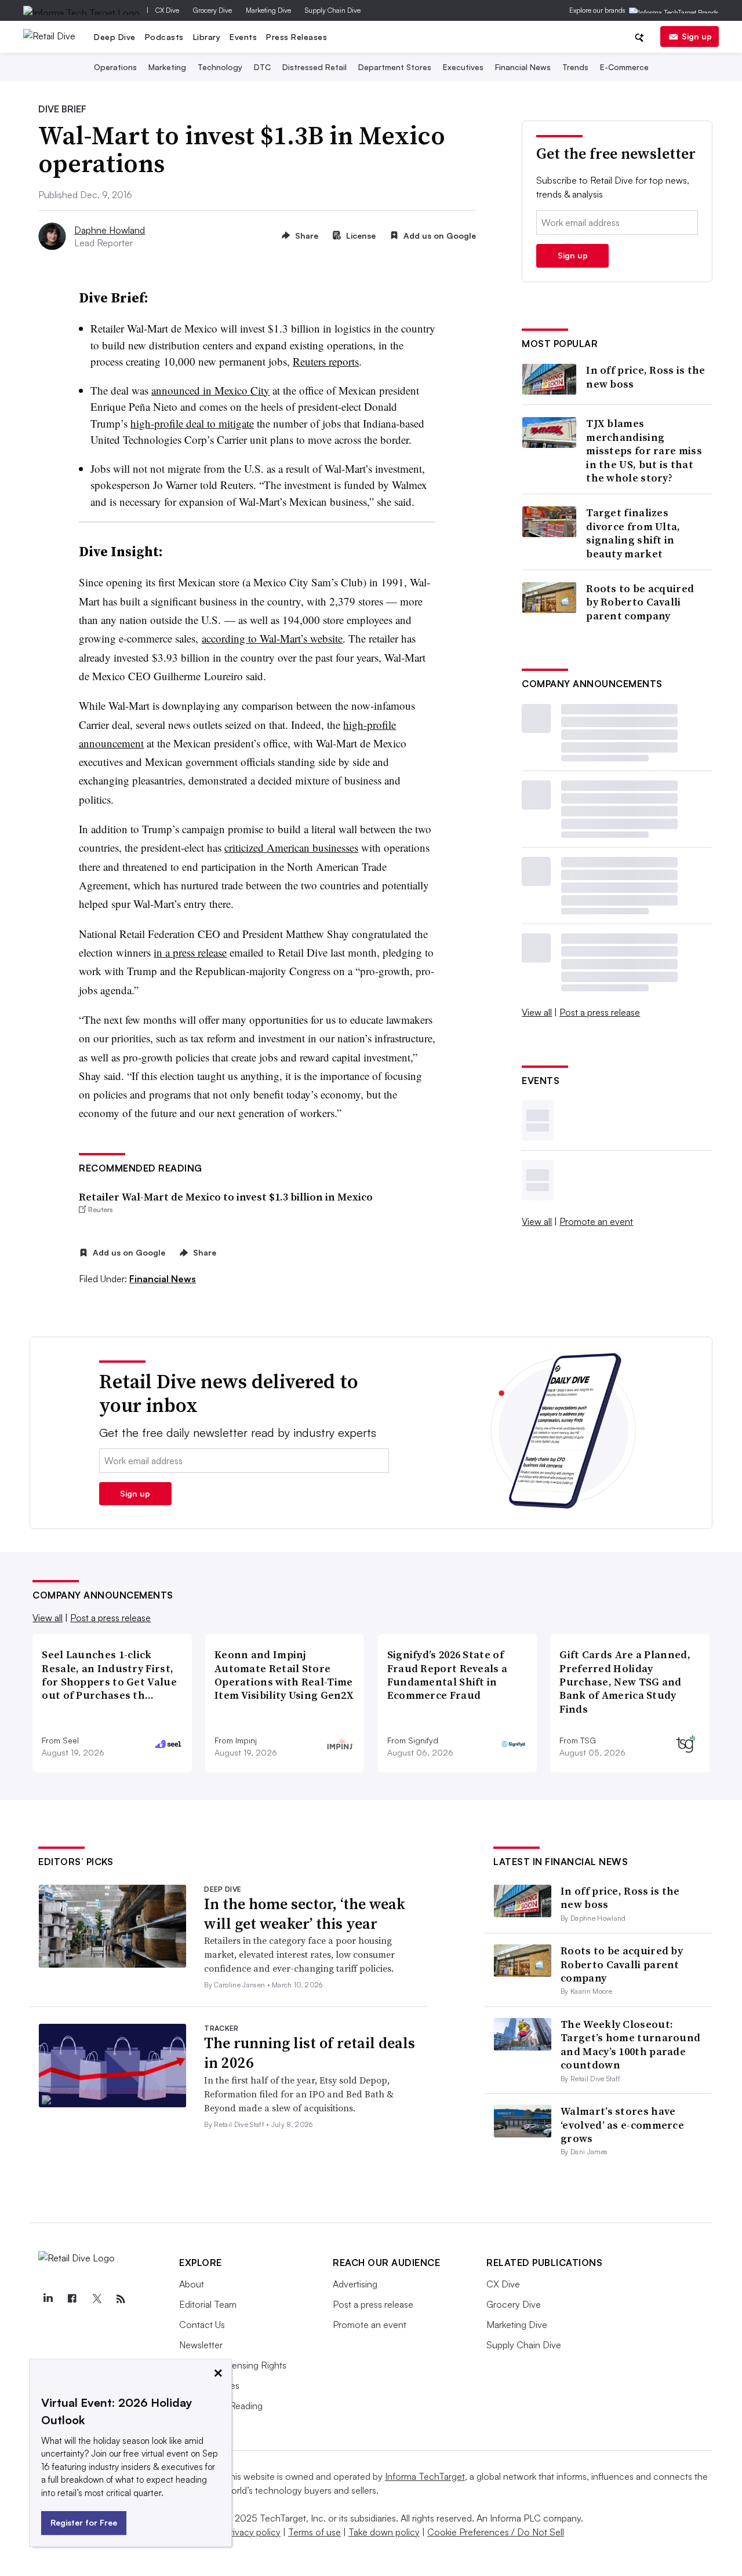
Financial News (523, 67)
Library (207, 37)
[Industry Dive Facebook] (72, 2299)
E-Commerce (624, 67)
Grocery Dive (212, 10)
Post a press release (600, 1012)
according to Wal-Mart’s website (272, 638)
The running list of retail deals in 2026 (310, 2053)
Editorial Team (208, 2304)
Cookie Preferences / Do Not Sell (496, 2532)
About (192, 2284)
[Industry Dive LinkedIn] (48, 2299)
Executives (463, 67)
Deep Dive (115, 37)
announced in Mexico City (210, 390)
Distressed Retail (314, 67)
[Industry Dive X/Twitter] (96, 2299)
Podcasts (164, 37)
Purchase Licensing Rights (233, 2365)
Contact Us (202, 2325)
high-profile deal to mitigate (192, 423)
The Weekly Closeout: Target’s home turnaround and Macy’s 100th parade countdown (630, 2044)
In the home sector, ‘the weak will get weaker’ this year (305, 1914)
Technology (220, 67)
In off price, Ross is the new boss (646, 377)
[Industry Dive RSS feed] (121, 2299)
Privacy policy (252, 2532)
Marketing (167, 67)
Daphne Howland (110, 230)
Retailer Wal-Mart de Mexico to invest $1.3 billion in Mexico (226, 1197)
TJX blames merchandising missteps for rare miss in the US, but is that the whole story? (644, 450)
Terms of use (314, 2532)
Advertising (355, 2284)
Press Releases (297, 37)
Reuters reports (326, 361)
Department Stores (395, 67)
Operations (115, 67)
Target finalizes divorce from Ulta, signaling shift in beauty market (633, 533)
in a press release (190, 952)
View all (537, 1012)
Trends (575, 67)
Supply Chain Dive (333, 10)
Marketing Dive (268, 10)
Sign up (697, 36)
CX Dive (167, 10)
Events (243, 37)
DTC (262, 67)
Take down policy (384, 2532)
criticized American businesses (291, 847)
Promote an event (596, 1221)
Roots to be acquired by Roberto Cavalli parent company (640, 602)
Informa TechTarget (425, 2476)
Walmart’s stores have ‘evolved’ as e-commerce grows (622, 2125)
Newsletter (201, 2345)
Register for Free (84, 2522)
